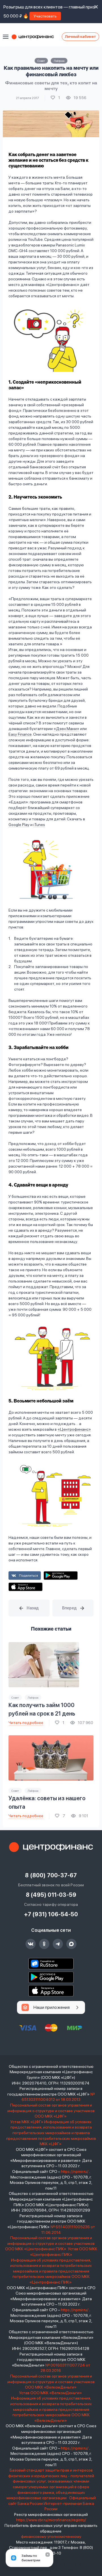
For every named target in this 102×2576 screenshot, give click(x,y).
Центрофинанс (35, 37)
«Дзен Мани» (66, 729)
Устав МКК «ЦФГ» (27, 2122)
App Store (25, 1587)
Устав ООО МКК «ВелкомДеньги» (51, 2393)
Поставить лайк (55, 98)
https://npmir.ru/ (75, 2171)
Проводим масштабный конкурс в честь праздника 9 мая (73, 1608)
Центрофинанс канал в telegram (58, 1944)
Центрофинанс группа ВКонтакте (31, 1944)
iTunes (39, 825)
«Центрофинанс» (74, 1429)
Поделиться (28, 1576)
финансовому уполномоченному (51, 2536)
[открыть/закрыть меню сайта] (6, 37)
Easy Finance (20, 734)
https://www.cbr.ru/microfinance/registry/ (51, 2520)
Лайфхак (59, 61)
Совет (41, 61)
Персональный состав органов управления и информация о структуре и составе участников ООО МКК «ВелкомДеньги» (51, 2382)
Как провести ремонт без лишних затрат (29, 1608)
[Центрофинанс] (51, 1847)
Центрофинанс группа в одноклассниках (44, 1944)
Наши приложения (52, 2007)
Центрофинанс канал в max (71, 1944)
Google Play (19, 825)
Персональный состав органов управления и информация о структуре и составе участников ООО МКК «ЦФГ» (51, 2111)
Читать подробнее (26, 1723)
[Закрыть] (48, 2555)
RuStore (51, 1964)
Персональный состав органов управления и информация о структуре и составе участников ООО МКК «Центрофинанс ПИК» (50, 2243)
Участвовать (45, 16)
